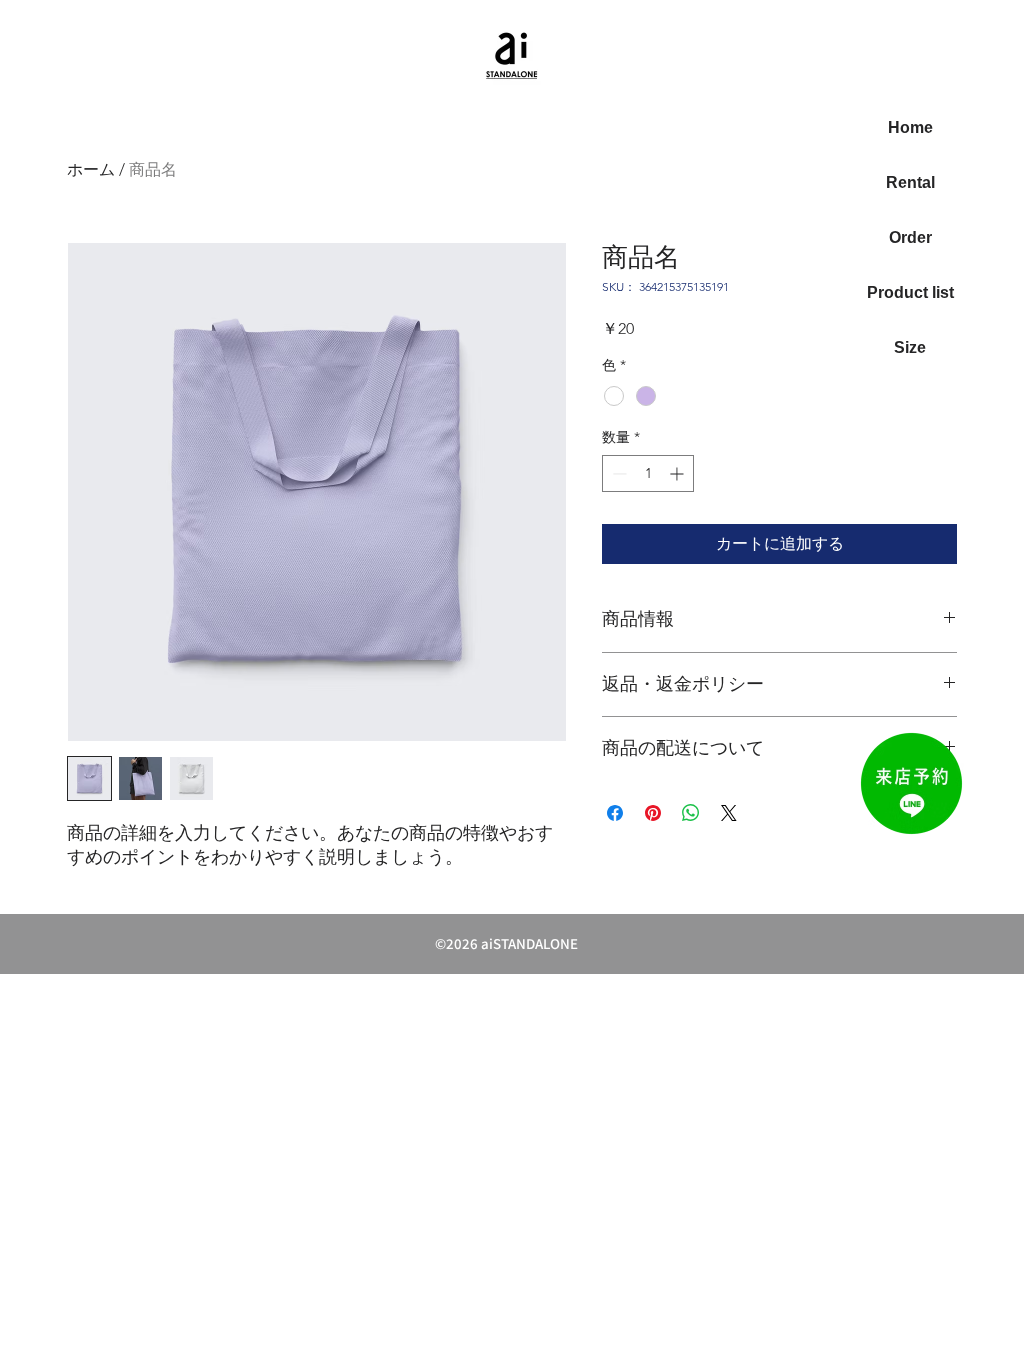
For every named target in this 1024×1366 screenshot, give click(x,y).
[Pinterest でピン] (653, 813)
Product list (910, 292)
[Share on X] (729, 813)
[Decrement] (617, 473)
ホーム (91, 169)
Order (910, 237)
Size (910, 347)
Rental (910, 182)
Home (910, 127)
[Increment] (678, 473)
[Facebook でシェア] (615, 813)
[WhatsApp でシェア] (691, 813)
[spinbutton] (648, 473)
